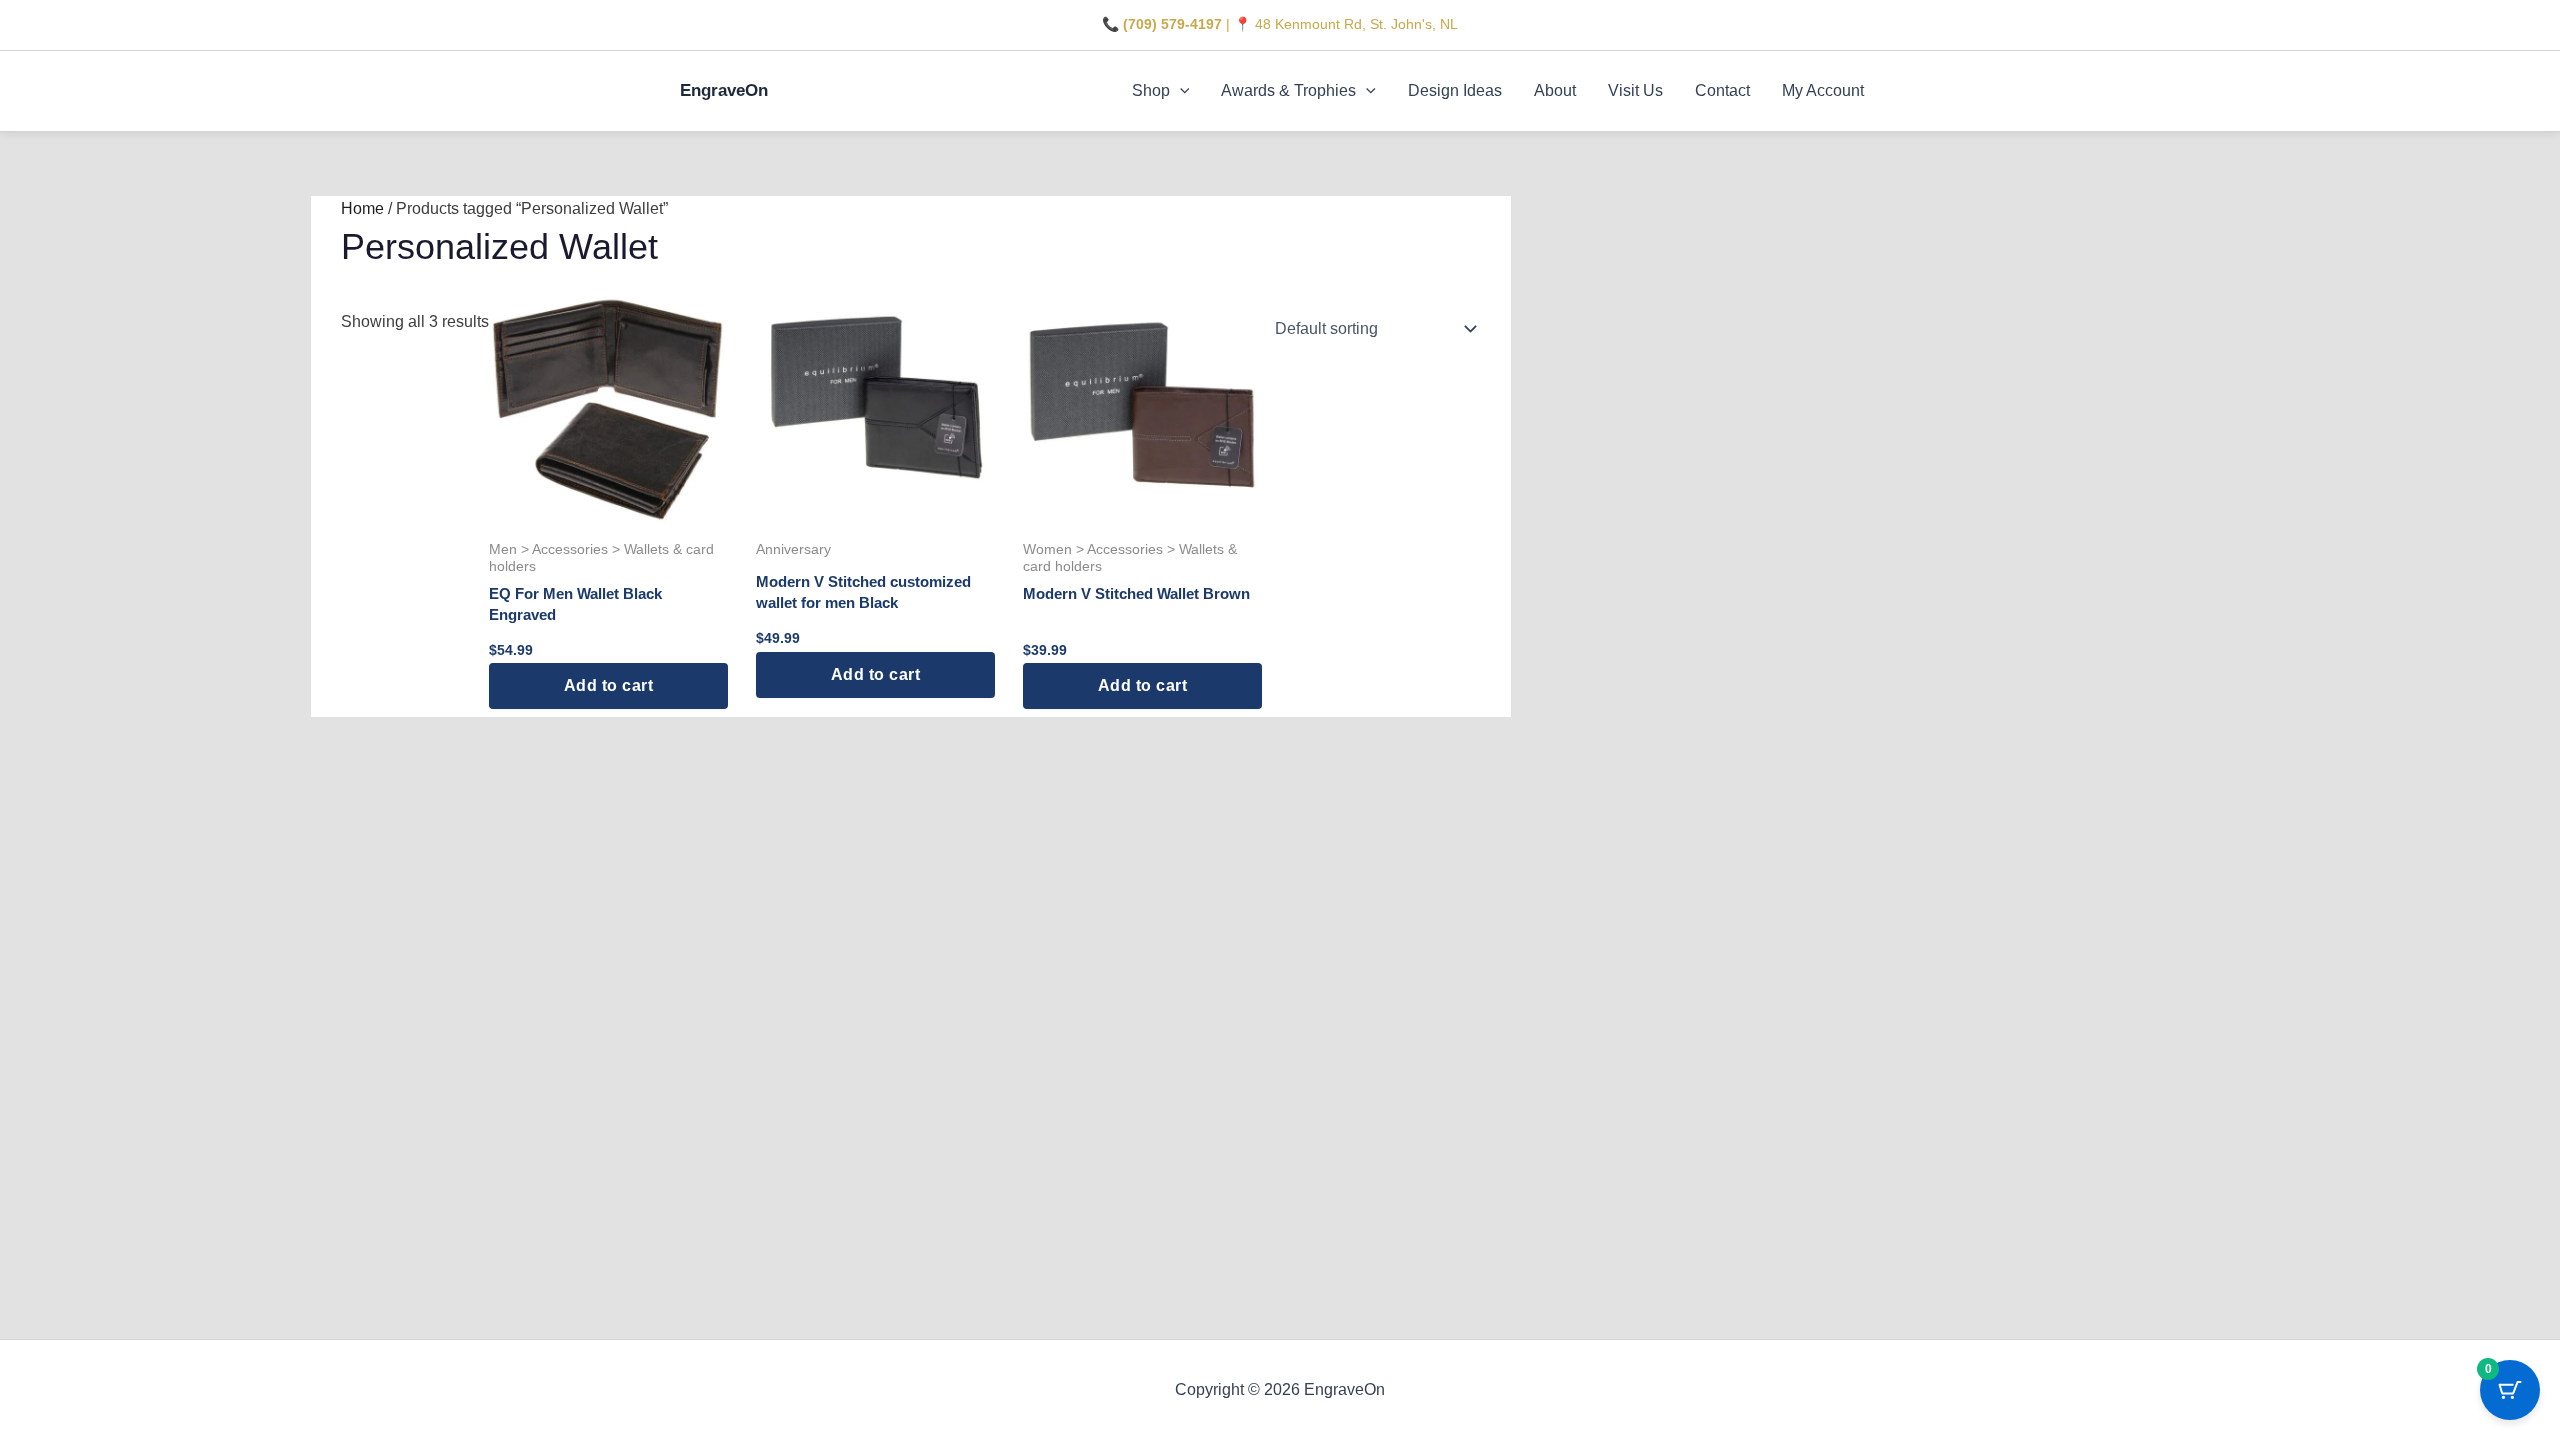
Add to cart (609, 685)
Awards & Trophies (1288, 90)
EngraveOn (724, 90)
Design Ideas (1455, 90)
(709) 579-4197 (1172, 24)
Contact (1722, 90)
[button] (1180, 91)
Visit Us (1635, 90)
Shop (1151, 90)
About (1555, 90)
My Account (1823, 90)
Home (362, 208)
